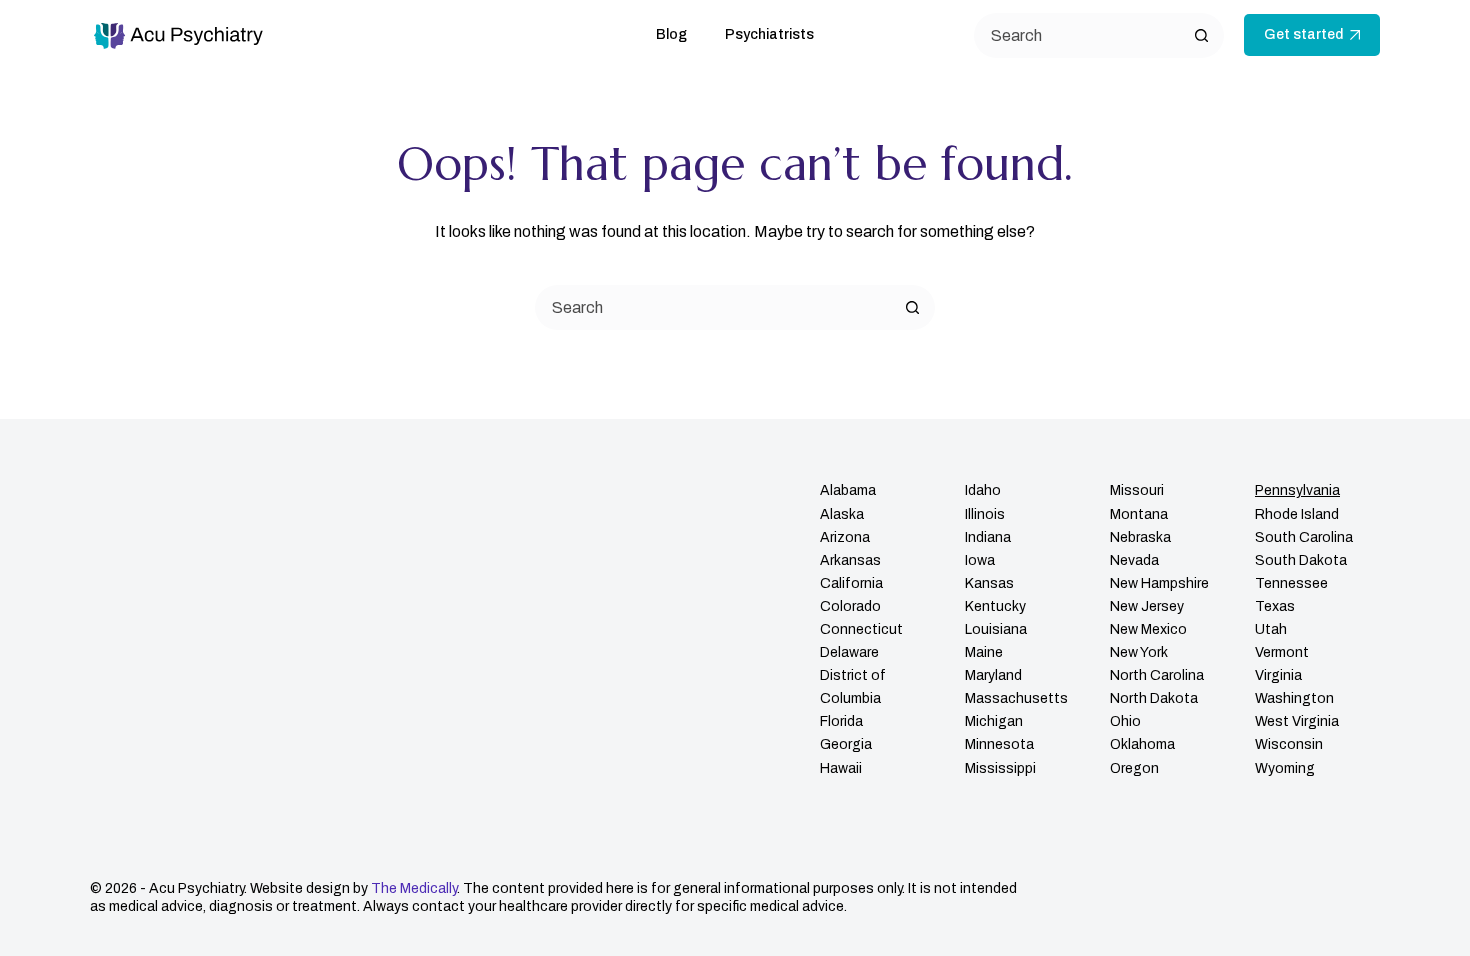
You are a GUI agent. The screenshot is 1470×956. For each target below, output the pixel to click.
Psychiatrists (769, 34)
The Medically (414, 888)
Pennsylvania (1297, 490)
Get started (1303, 34)
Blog (671, 34)
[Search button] (1201, 35)
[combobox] (714, 307)
